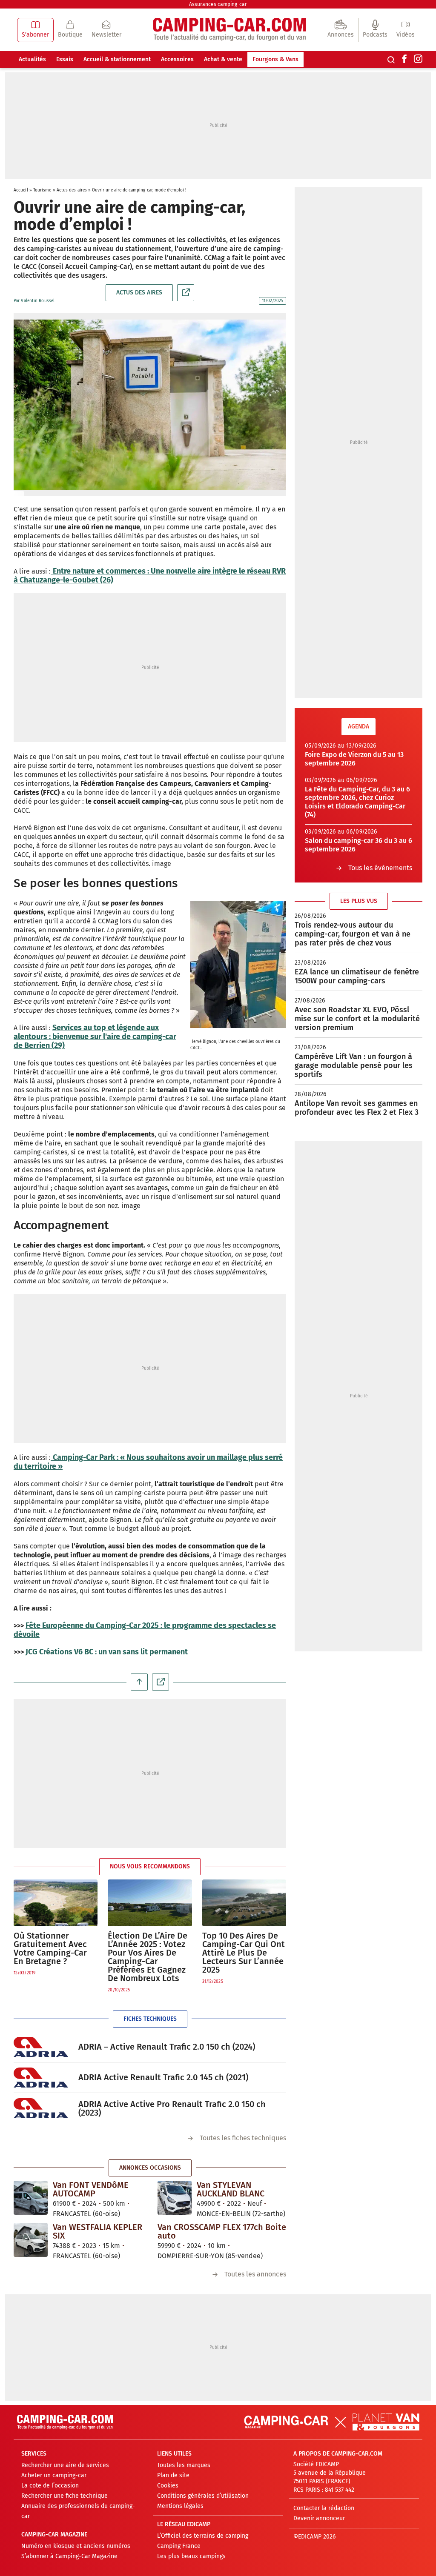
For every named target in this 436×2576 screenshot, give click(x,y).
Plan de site (173, 2475)
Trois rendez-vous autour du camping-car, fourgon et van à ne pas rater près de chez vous (353, 934)
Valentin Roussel (38, 301)
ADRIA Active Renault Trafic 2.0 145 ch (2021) (163, 2077)
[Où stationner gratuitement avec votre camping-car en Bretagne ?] (56, 1903)
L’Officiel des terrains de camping (203, 2536)
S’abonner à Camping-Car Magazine (69, 2556)
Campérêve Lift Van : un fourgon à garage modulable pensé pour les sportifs (354, 1065)
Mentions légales (180, 2506)
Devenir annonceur (319, 2518)
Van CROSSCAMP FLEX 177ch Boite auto (222, 2231)
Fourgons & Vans (275, 59)
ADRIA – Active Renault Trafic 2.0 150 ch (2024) (167, 2047)
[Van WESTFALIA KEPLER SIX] (31, 2239)
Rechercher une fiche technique (65, 2496)
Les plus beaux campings (191, 2556)
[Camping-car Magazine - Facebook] (404, 60)
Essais (65, 59)
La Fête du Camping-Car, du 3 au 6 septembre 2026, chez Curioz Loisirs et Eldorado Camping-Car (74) (357, 802)
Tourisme (42, 190)
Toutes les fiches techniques (243, 2138)
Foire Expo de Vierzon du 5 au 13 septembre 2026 (354, 759)
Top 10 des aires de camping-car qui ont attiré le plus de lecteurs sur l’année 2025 (244, 1953)
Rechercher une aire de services (65, 2465)
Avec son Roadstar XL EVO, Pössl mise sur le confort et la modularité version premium (357, 1019)
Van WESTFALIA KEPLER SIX (98, 2231)
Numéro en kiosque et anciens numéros (76, 2546)
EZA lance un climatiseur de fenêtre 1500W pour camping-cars (357, 976)
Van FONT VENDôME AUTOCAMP (91, 2189)
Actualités (32, 59)
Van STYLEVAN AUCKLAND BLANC (231, 2189)
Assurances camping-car (218, 4)
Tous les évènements (380, 868)
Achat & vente (223, 59)
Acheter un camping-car (54, 2475)
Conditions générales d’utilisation (203, 2496)
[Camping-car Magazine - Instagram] (418, 60)
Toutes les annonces (255, 2274)
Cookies (168, 2486)
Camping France (179, 2546)
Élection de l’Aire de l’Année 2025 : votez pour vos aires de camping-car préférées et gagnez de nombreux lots (148, 1957)
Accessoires (177, 59)
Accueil (21, 190)
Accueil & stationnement (117, 59)
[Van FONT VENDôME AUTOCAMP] (31, 2197)
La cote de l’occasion (50, 2486)
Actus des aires (72, 190)
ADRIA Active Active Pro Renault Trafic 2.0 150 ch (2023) (172, 2108)
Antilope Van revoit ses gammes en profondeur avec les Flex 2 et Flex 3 (357, 1108)
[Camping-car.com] (229, 30)
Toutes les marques (184, 2465)
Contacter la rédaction (324, 2508)
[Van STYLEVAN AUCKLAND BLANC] (175, 2197)
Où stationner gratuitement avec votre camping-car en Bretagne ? (50, 1948)
